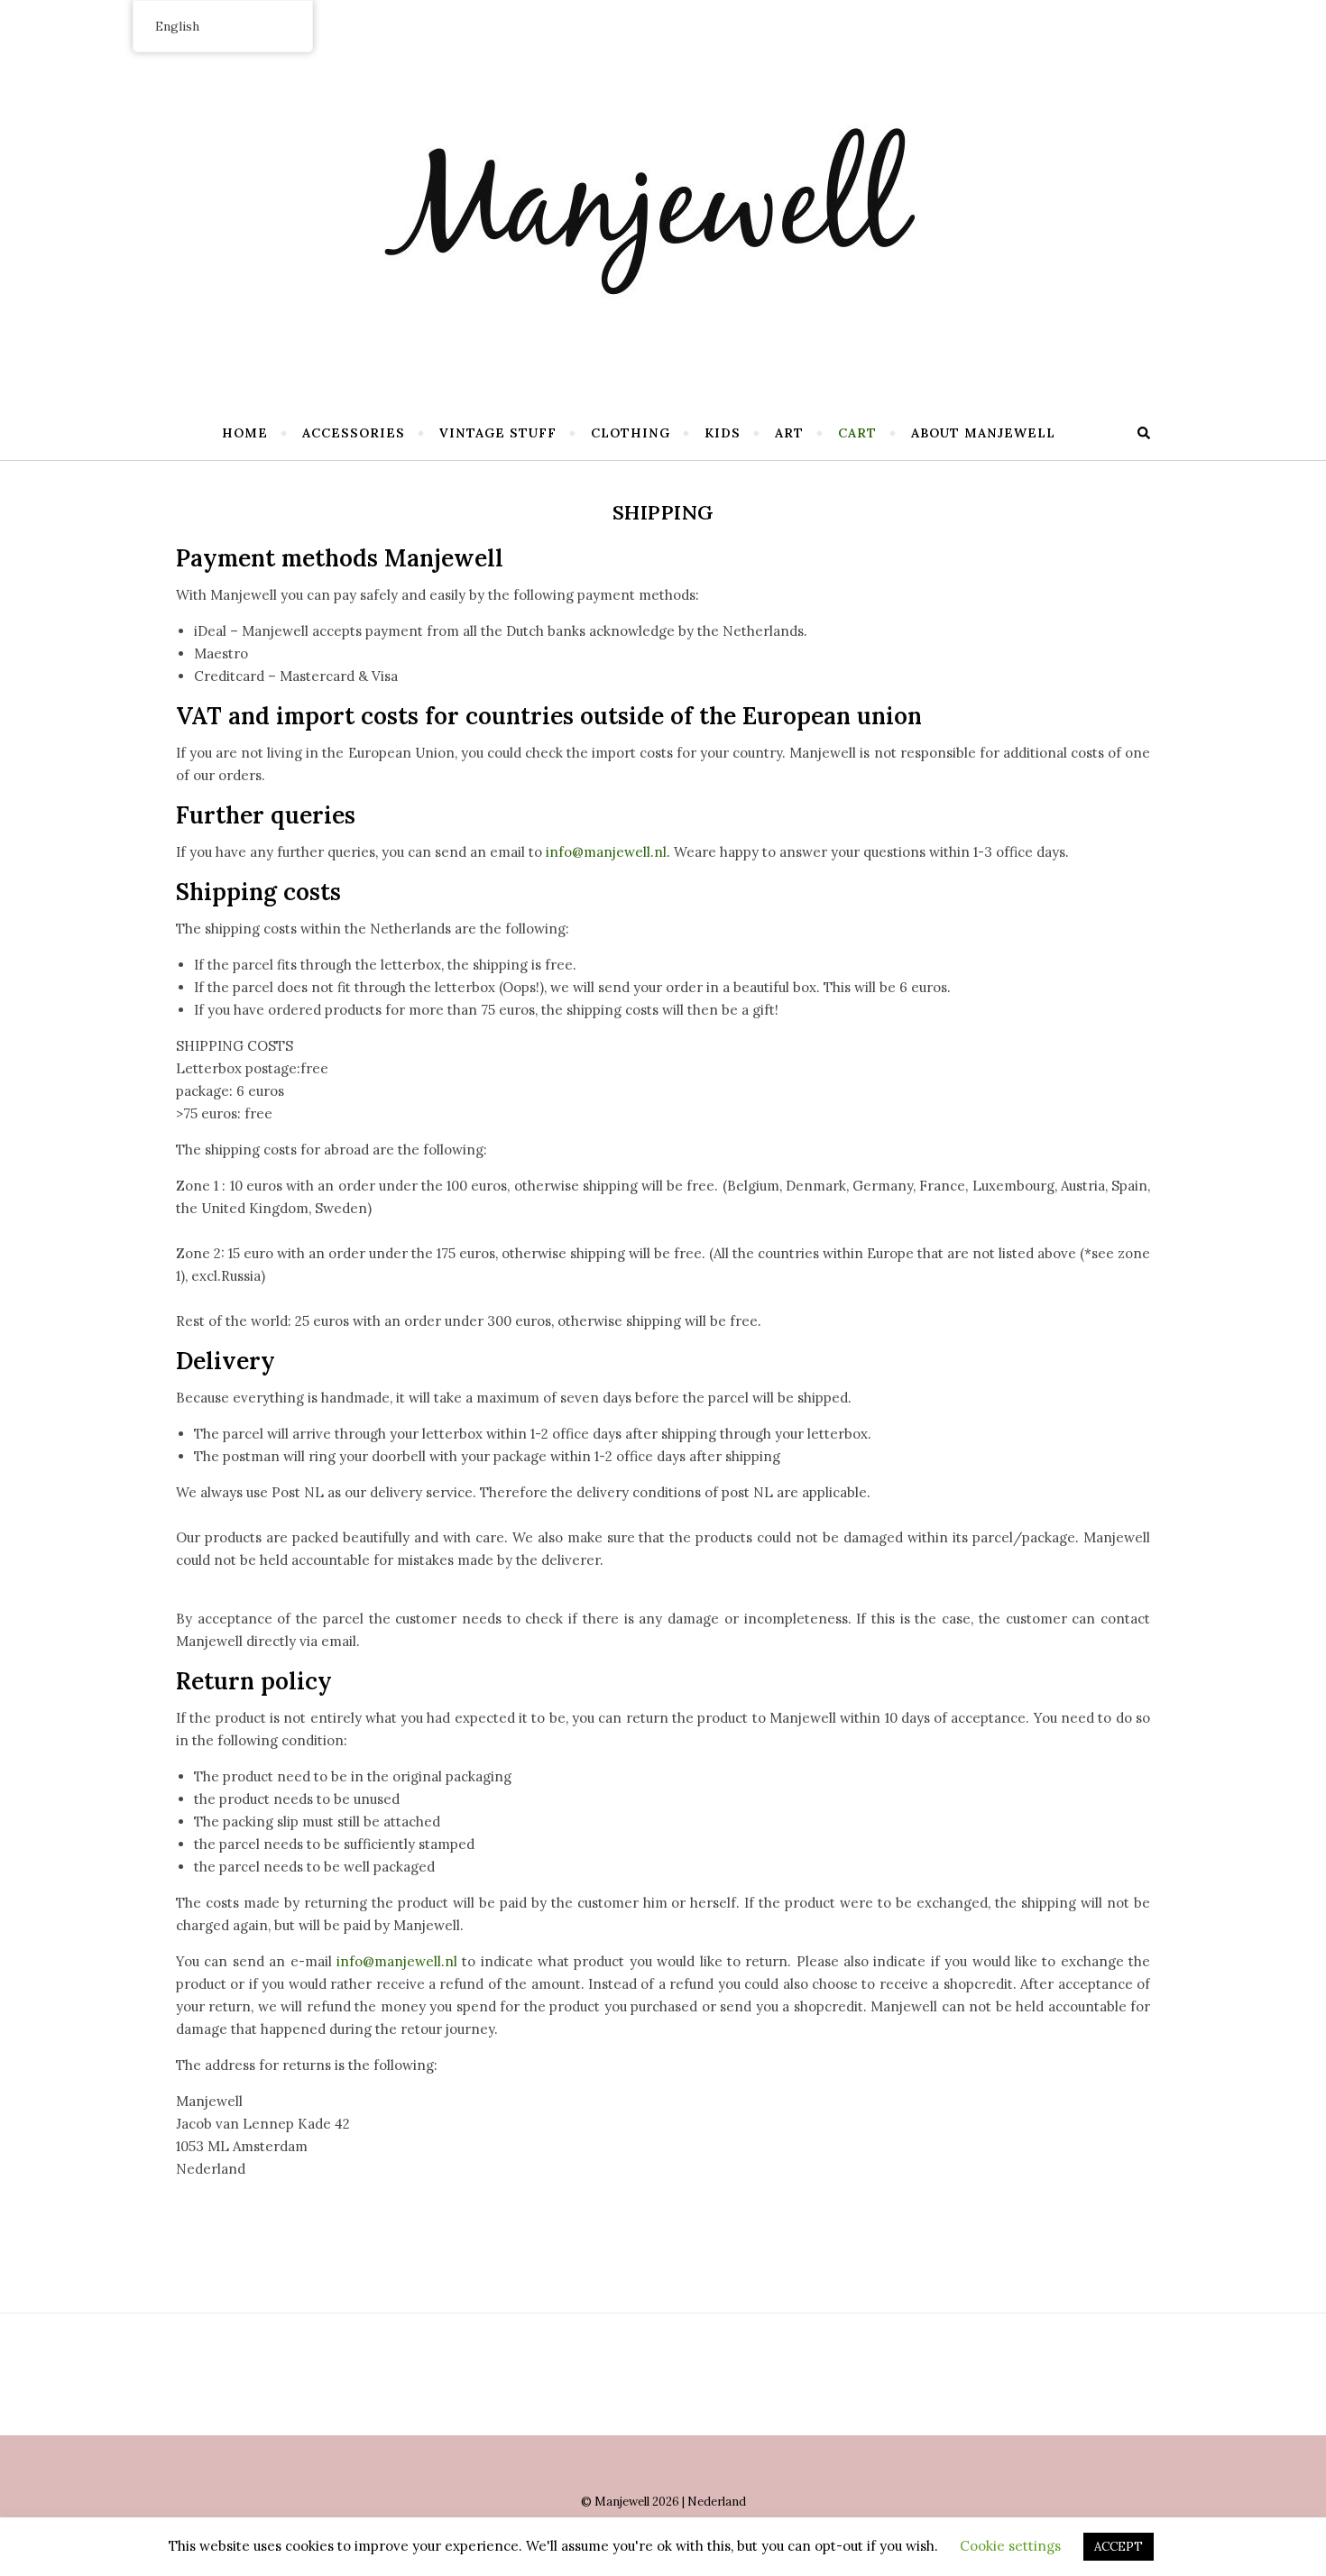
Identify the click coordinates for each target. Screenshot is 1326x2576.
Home (245, 433)
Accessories (354, 433)
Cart (857, 433)
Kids (723, 433)
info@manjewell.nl (606, 852)
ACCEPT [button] (1119, 2547)
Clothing (631, 433)
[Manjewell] (663, 198)
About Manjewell (983, 433)
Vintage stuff (498, 433)
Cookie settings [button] (1010, 2546)
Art (789, 433)
